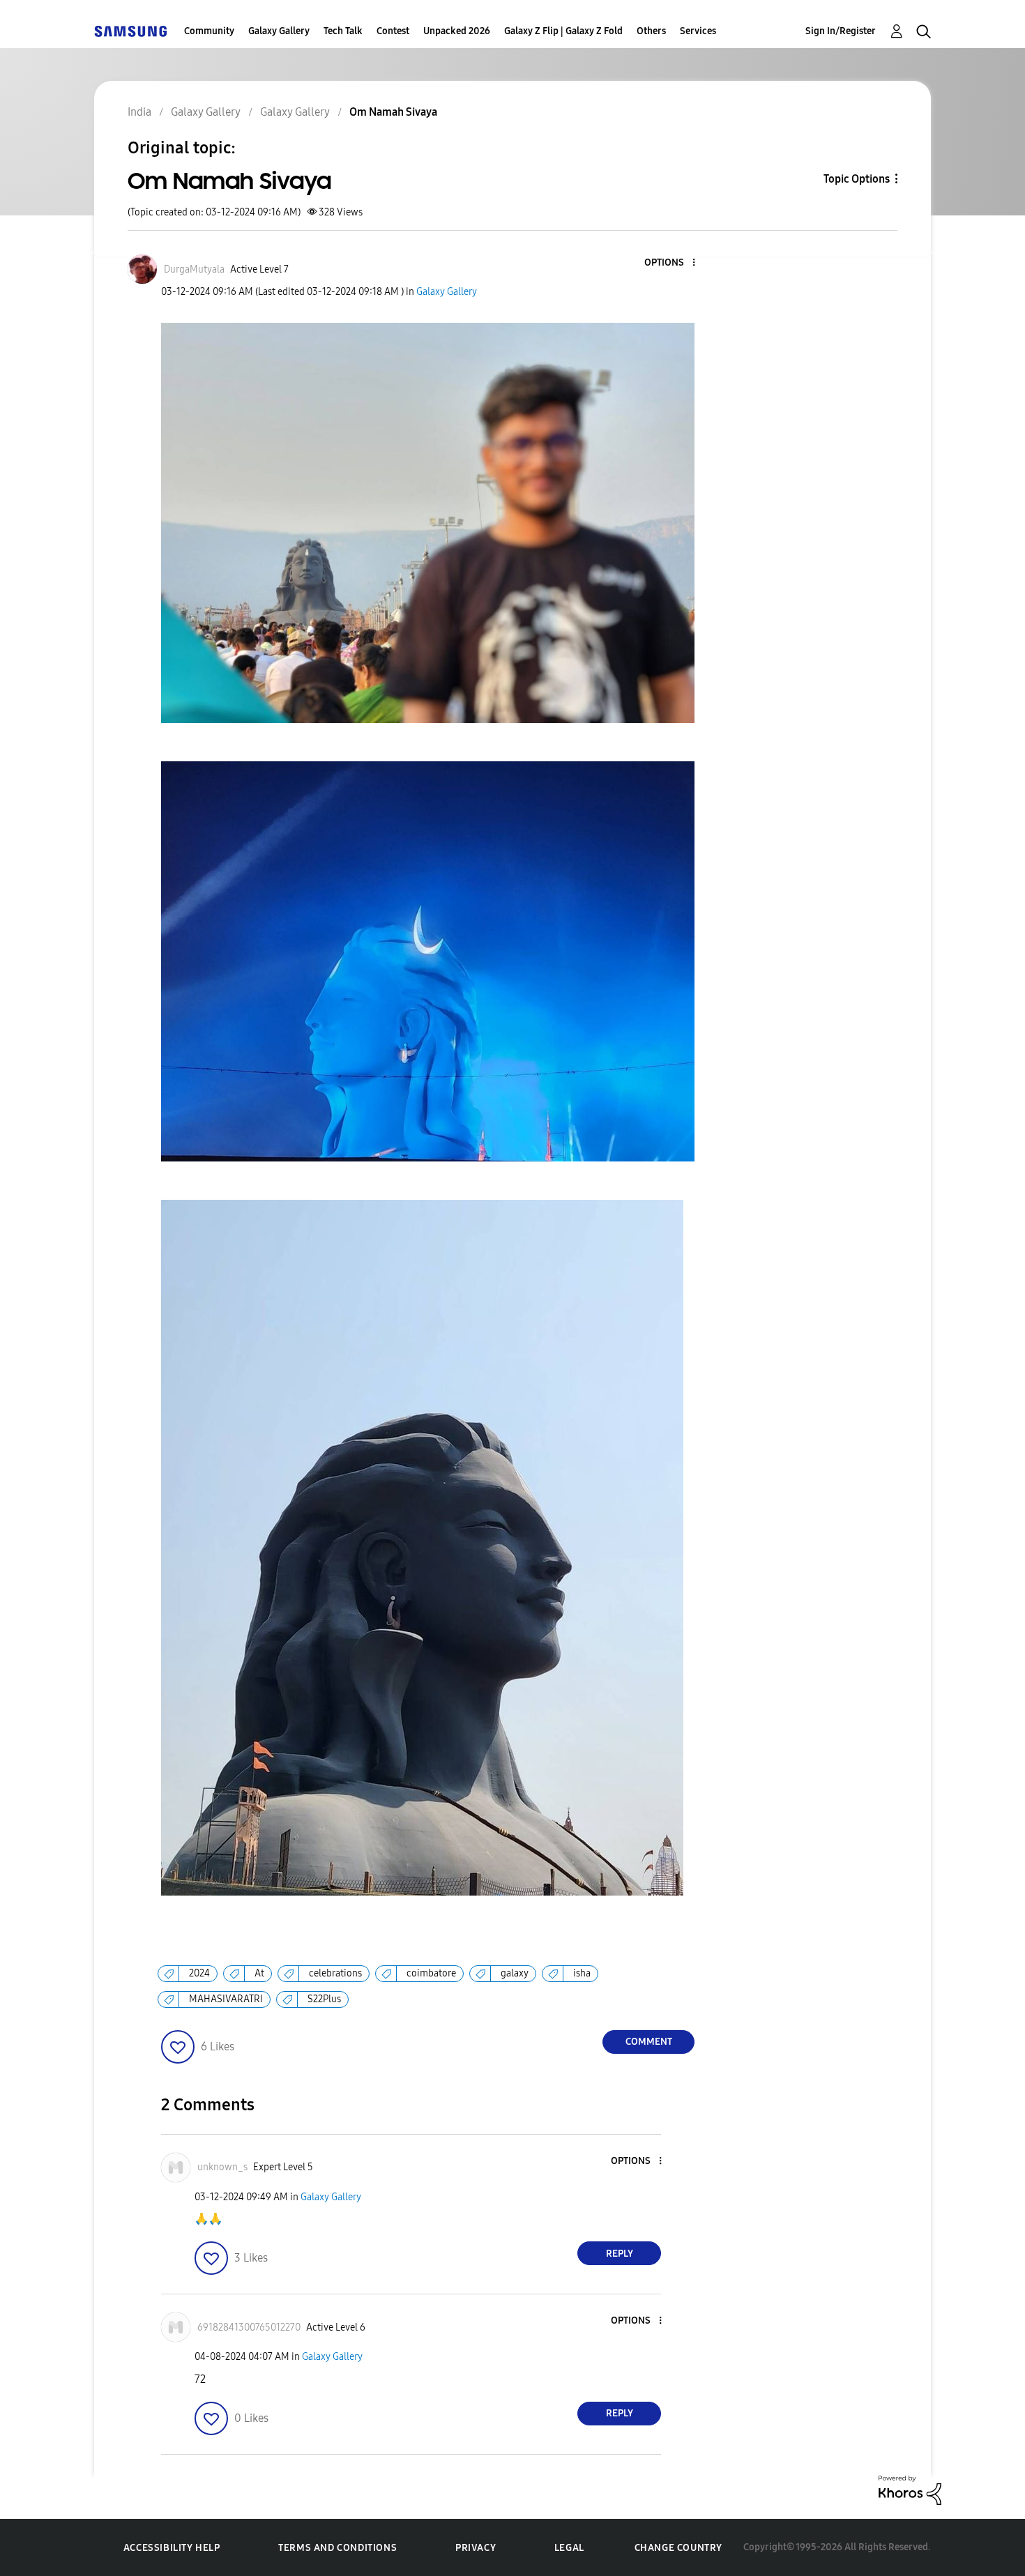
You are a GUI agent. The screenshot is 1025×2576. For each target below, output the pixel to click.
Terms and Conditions (337, 2548)
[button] (671, 263)
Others (651, 31)
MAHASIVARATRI (226, 1999)
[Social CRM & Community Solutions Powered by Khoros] (910, 2489)
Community (209, 31)
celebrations (335, 1973)
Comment (649, 2042)
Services (698, 31)
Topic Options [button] (857, 179)
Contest (393, 31)
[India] (130, 31)
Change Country (678, 2548)
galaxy (515, 1973)
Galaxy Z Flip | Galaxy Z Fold (563, 31)
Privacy (476, 2548)
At (259, 1973)
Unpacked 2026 (457, 31)
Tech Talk (343, 31)
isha (582, 1973)
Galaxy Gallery (279, 31)
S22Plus (324, 1999)
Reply (620, 2254)
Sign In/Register (841, 31)
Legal (569, 2548)
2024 (199, 1973)
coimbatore (431, 1973)
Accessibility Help (172, 2548)
